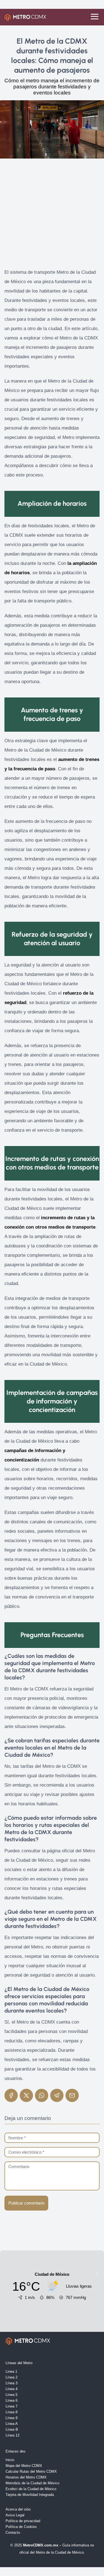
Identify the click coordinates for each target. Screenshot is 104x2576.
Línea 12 (12, 2435)
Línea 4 (12, 2389)
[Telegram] (57, 2095)
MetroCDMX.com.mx (41, 2545)
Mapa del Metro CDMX (24, 2466)
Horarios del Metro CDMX (26, 2477)
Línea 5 (12, 2395)
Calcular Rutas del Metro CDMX (31, 2471)
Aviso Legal (15, 2515)
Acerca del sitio (18, 2509)
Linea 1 (11, 2371)
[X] (26, 2095)
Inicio (10, 2460)
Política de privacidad (23, 2521)
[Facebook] (11, 2095)
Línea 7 (12, 2406)
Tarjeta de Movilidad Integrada (30, 2495)
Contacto (13, 2532)
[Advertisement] (52, 216)
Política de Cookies (21, 2527)
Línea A (12, 2424)
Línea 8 (12, 2412)
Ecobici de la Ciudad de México (31, 2489)
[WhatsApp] (42, 2095)
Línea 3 (12, 2383)
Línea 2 (12, 2377)
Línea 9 (12, 2418)
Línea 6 (12, 2400)
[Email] (72, 2095)
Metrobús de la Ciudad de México (32, 2483)
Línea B (12, 2429)
